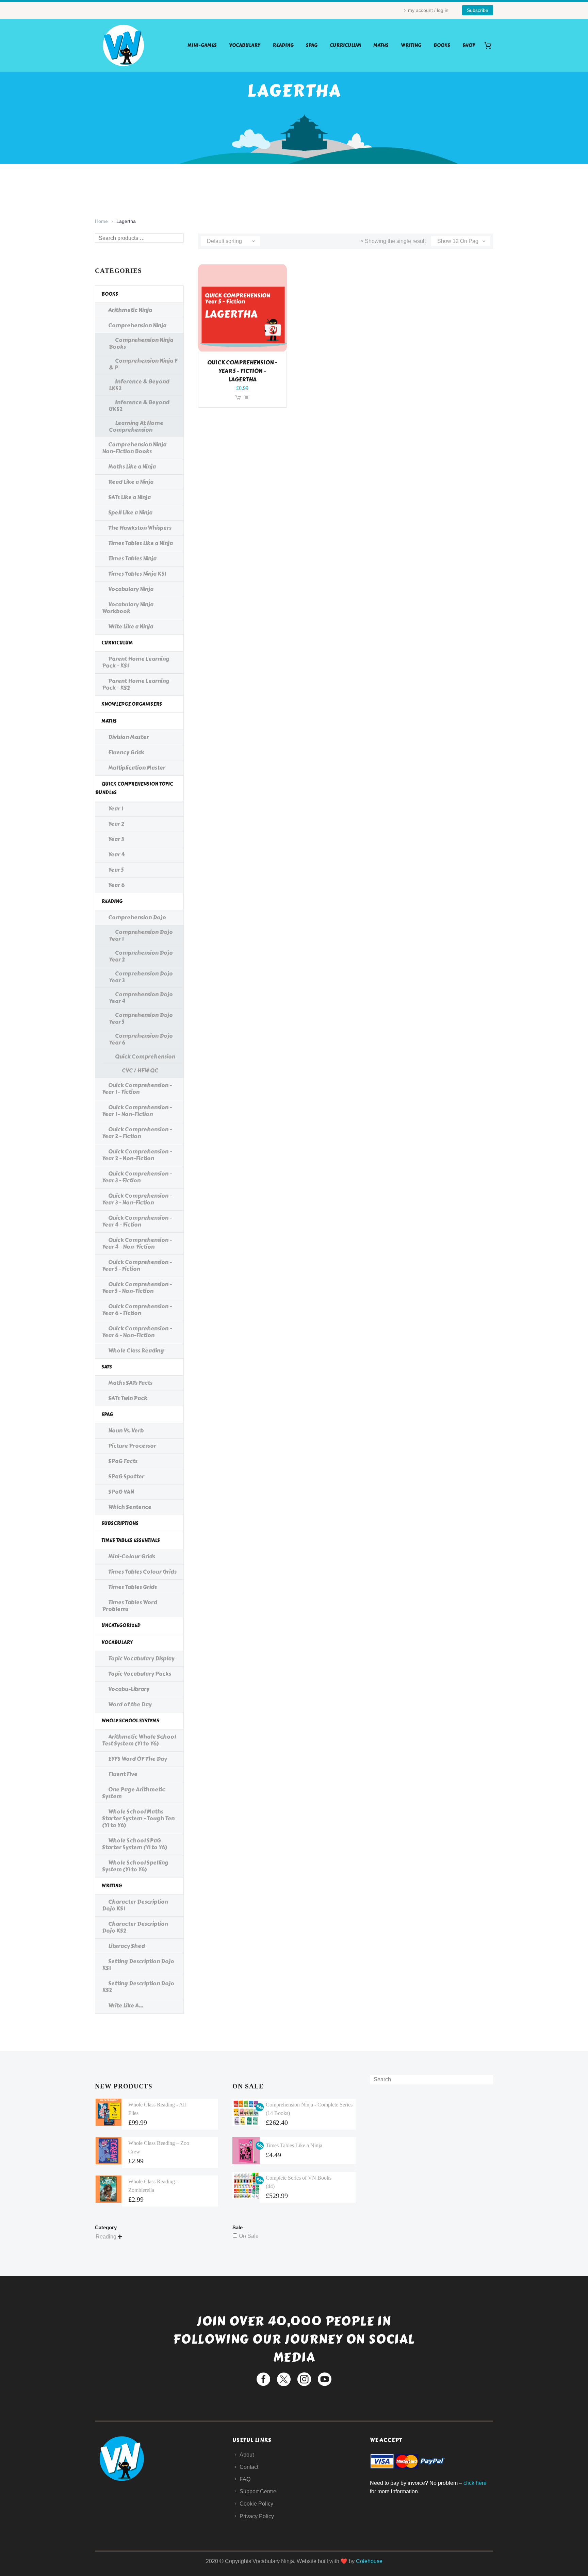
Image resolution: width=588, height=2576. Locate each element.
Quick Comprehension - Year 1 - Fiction (137, 1089)
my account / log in (428, 10)
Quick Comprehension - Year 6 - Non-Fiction (137, 1332)
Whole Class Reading (136, 1351)
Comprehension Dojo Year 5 (141, 1019)
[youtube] (325, 2379)
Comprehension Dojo (137, 917)
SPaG (312, 45)
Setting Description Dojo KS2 (138, 1987)
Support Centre (258, 2491)
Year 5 (116, 870)
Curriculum (345, 45)
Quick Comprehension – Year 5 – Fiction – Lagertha (242, 371)
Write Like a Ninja (131, 627)
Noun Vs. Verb (126, 1431)
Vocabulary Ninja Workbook (128, 608)
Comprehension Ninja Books (141, 343)
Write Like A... (126, 2006)
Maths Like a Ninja (132, 467)
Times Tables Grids (133, 1587)
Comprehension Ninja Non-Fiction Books (134, 448)
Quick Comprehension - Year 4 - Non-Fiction (137, 1243)
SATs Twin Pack (128, 1398)
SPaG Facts (123, 1461)
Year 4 (116, 855)
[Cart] (491, 45)
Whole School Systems (130, 1721)
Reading (283, 45)
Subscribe (478, 10)
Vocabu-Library (129, 1689)
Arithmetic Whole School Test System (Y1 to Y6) (139, 1740)
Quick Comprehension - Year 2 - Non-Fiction (137, 1155)
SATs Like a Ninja (129, 497)
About (247, 2455)
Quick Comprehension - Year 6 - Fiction (137, 1310)
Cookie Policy (256, 2504)
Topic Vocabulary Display (141, 1659)
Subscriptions (120, 1523)
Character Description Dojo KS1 (135, 1905)
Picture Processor (132, 1446)
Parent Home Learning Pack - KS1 (136, 662)
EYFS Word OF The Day (138, 1759)
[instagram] (304, 2379)
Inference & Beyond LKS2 (139, 385)
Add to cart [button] (238, 398)
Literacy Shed (127, 1946)
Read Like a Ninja (131, 482)
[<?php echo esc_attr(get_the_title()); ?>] (246, 398)
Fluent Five (123, 1774)
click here (475, 2483)
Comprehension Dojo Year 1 (141, 936)
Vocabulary (245, 45)
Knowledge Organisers (132, 704)
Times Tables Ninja (132, 559)
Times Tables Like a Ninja (141, 543)
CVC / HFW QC (140, 1071)
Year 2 (116, 824)
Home (101, 221)
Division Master (128, 737)
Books (442, 45)
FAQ (245, 2479)
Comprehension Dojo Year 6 (141, 1039)
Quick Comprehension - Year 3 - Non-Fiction (137, 1199)
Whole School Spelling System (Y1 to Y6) (135, 1866)
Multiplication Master (137, 768)
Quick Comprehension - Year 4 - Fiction (137, 1221)
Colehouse (369, 2561)
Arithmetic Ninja (130, 310)
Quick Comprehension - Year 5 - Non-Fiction (137, 1288)
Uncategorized (121, 1626)
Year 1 (116, 809)
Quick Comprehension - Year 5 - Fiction (137, 1266)
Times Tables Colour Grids (142, 1572)
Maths (381, 45)
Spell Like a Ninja (130, 513)
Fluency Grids (126, 752)
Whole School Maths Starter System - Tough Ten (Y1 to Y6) (138, 1818)
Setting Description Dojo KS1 (138, 1965)
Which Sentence (130, 1507)
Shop (469, 45)
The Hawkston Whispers (140, 528)
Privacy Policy (257, 2516)
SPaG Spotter (126, 1476)
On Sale (249, 2236)
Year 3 (116, 839)
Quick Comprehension (145, 1057)
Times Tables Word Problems (130, 1606)
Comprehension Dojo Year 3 (141, 977)
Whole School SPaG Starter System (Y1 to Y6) (135, 1844)
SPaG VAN (121, 1492)
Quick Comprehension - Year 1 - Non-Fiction (137, 1111)
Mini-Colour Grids (132, 1556)
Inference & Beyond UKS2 (139, 406)
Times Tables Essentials (131, 1540)
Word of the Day (130, 1704)
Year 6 (116, 885)
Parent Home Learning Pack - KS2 (136, 684)
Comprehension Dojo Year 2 (141, 956)
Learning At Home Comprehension (136, 426)
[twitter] (284, 2379)
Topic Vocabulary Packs (140, 1674)
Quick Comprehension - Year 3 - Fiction (137, 1177)
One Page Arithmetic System (134, 1793)
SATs (107, 1367)
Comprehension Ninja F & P (143, 364)
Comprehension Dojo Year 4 (141, 998)
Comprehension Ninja (137, 325)
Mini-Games (202, 45)
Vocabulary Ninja (131, 589)
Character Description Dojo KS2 (135, 1927)
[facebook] (263, 2379)
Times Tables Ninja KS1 (137, 574)
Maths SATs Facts (130, 1383)
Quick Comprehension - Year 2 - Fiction (137, 1133)
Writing (411, 45)
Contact (249, 2467)
